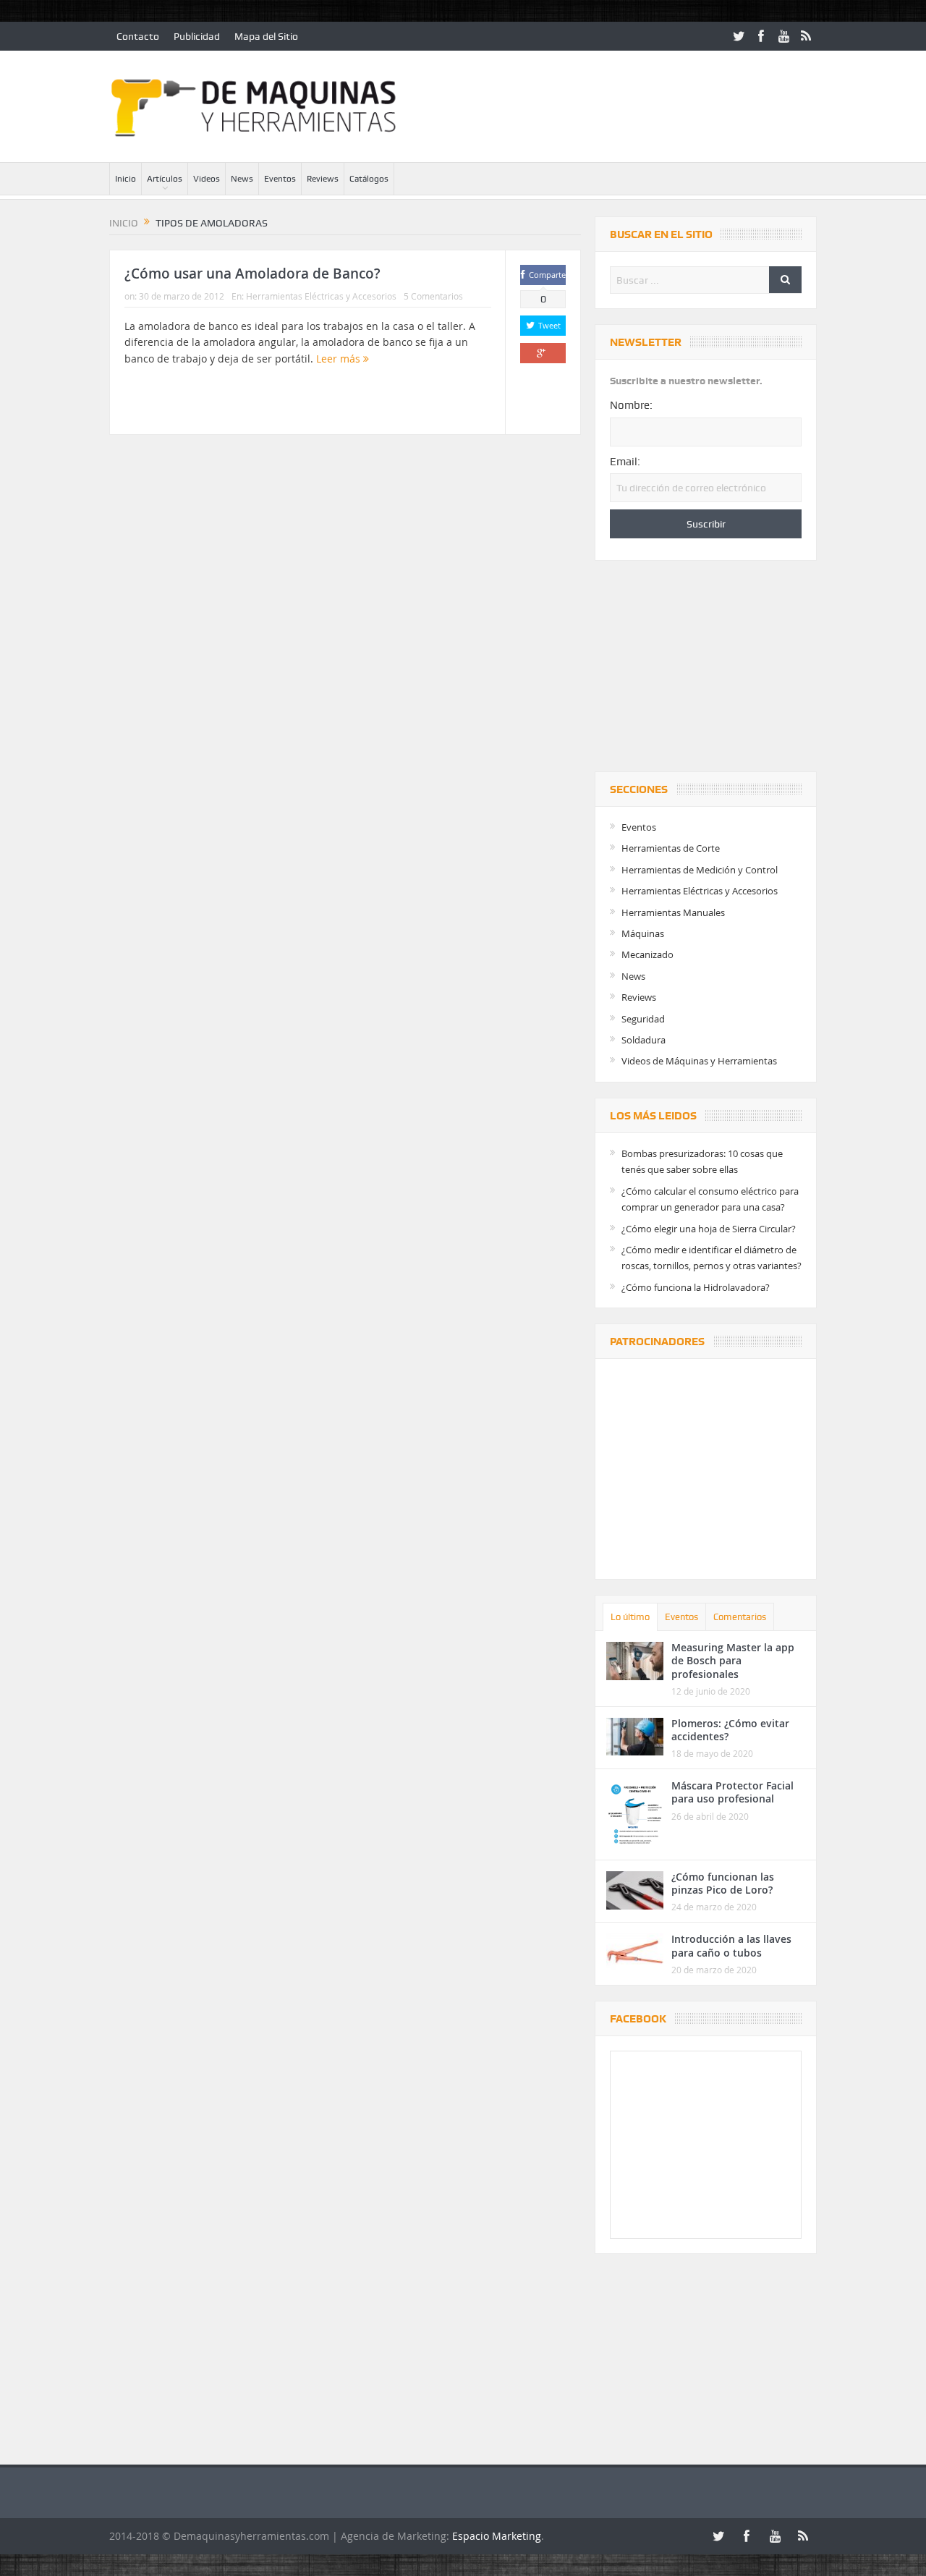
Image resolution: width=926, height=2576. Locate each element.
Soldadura (643, 1040)
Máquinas (643, 933)
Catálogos (369, 179)
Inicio (126, 179)
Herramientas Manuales (673, 912)
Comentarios (740, 1617)
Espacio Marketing (497, 2536)
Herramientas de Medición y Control (700, 870)
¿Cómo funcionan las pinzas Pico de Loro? (723, 1883)
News (242, 179)
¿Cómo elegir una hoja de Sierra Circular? (709, 1229)
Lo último (630, 1617)
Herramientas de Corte (671, 848)
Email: (625, 462)
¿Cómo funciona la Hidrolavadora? (696, 1287)
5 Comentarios (433, 296)
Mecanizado (647, 954)
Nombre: (631, 405)
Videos (207, 179)
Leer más (340, 359)
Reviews (323, 179)
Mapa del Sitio (266, 36)
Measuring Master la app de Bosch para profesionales (733, 1660)
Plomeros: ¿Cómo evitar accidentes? (730, 1730)
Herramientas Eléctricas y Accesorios (321, 296)
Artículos (165, 179)
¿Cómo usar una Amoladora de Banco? (252, 274)
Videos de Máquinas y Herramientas (699, 1061)
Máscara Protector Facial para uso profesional (732, 1792)
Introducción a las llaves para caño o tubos (731, 1945)
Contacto (138, 36)
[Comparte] (543, 353)
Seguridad (643, 1019)
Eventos (280, 179)
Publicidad (197, 36)
